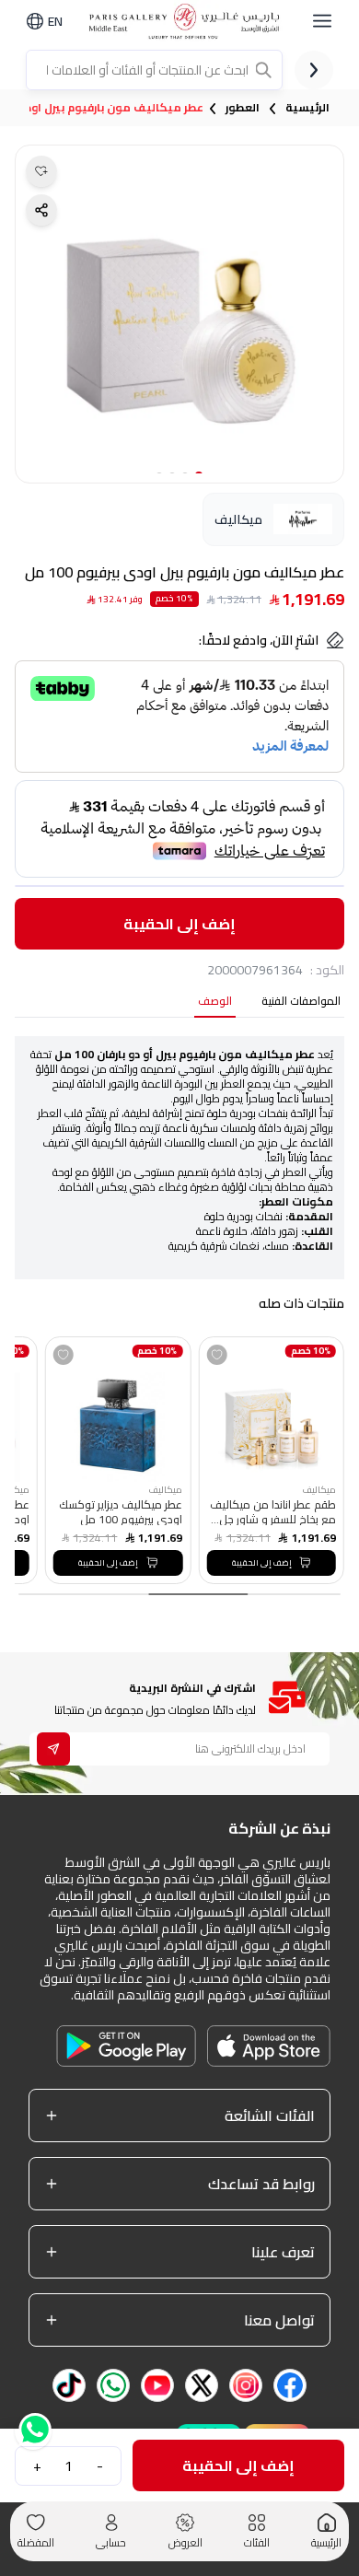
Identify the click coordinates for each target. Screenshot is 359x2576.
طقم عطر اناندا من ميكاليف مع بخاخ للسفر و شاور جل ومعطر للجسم (272, 1511)
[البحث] (265, 70)
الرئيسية (307, 108)
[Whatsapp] (33, 2436)
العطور (243, 108)
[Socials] (290, 2385)
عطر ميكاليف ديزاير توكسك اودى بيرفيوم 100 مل (121, 1511)
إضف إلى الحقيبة (179, 924)
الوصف (215, 1002)
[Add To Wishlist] (216, 1355)
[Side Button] (322, 21)
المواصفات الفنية (301, 1002)
